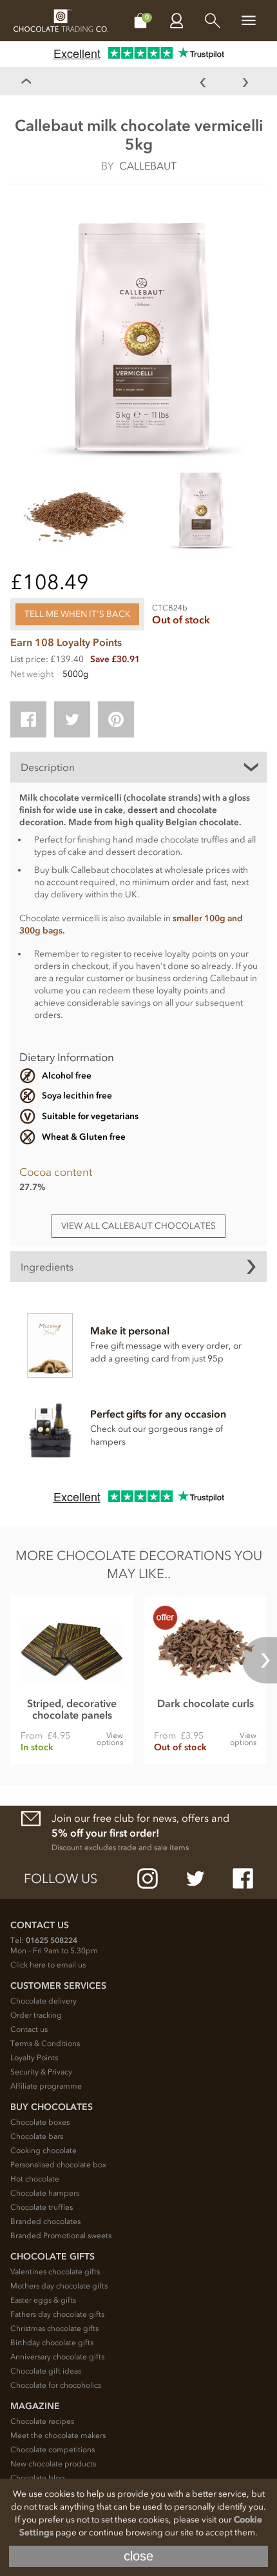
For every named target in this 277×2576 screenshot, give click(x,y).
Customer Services (58, 1986)
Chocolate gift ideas (46, 2371)
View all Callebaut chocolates (138, 1226)
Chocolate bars (37, 2136)
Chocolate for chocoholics (56, 2385)
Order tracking (36, 2015)
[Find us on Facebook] (243, 1878)
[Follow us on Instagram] (148, 1878)
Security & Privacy (41, 2072)
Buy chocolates (52, 2107)
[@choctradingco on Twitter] (195, 1878)
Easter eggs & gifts (43, 2300)
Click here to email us (48, 1965)
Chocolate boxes (40, 2122)
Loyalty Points (34, 2058)
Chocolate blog (38, 2478)
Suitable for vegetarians (90, 1116)
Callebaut (148, 166)
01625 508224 (52, 1940)
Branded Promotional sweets (61, 2236)
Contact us (29, 2029)
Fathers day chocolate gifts (57, 2314)
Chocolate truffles (42, 2207)
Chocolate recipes (42, 2421)
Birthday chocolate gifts (52, 2343)
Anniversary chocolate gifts (57, 2357)
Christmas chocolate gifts (54, 2328)
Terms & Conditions (45, 2044)
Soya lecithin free (77, 1096)
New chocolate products (53, 2464)
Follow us (61, 1878)
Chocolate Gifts (53, 2257)
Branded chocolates (45, 2221)
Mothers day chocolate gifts (59, 2286)
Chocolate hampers (45, 2193)
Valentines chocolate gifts (55, 2272)
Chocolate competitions (53, 2450)
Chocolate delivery (43, 2001)
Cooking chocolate (43, 2151)
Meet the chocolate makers (58, 2435)
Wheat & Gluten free (84, 1137)
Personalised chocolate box (58, 2165)
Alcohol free (67, 1076)
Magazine (35, 2406)
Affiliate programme (46, 2086)
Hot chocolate (35, 2179)
